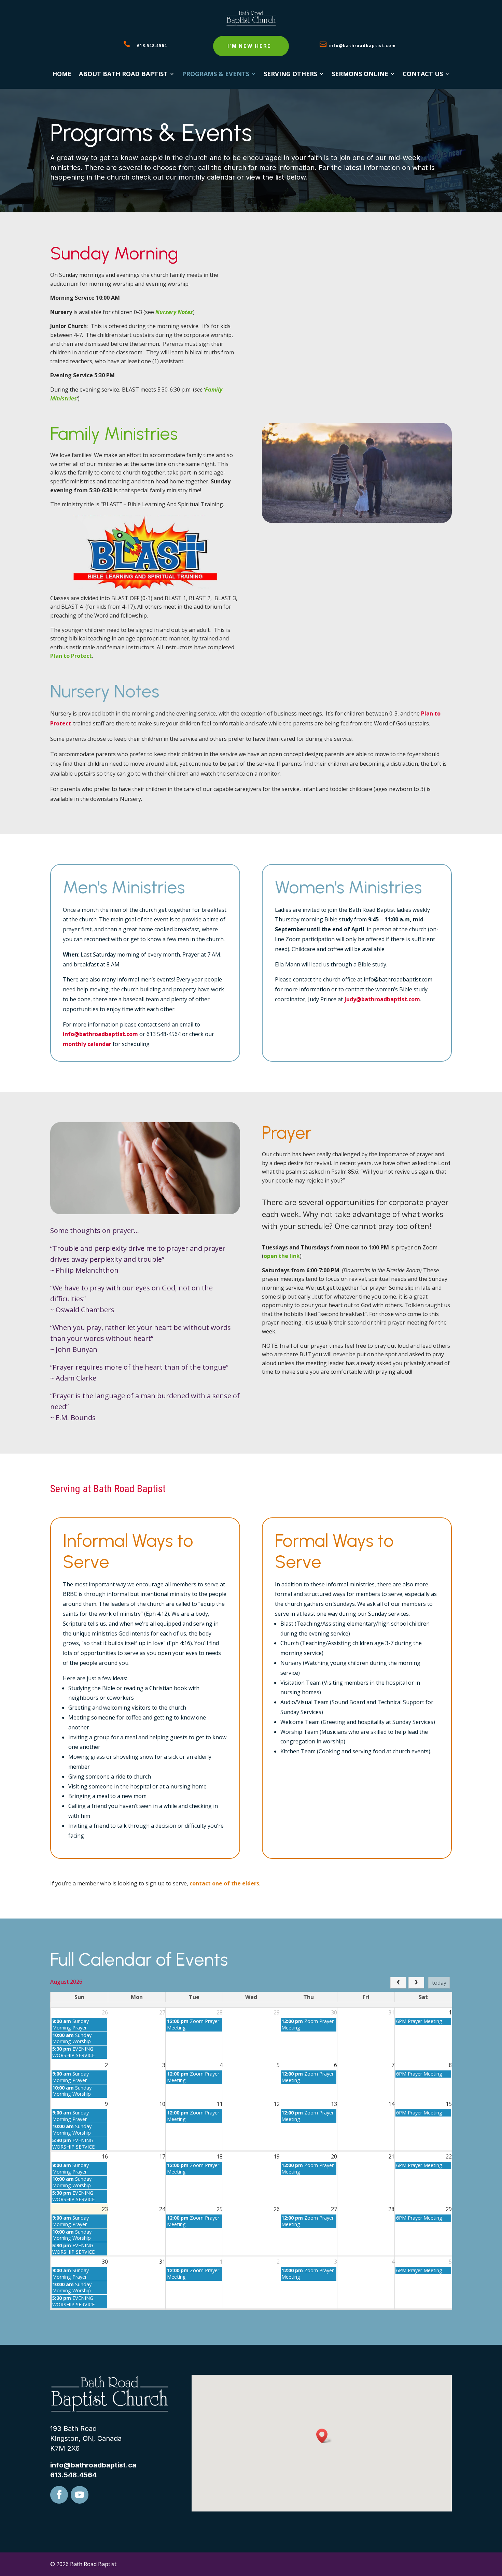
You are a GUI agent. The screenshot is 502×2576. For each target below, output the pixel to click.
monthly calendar (87, 1044)
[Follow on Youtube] (80, 2495)
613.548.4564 (152, 45)
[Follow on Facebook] (59, 2495)
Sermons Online (360, 75)
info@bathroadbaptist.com (362, 45)
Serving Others (290, 75)
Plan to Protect (71, 656)
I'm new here (249, 46)
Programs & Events (216, 75)
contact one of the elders (224, 1883)
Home (62, 75)
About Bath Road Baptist (123, 75)
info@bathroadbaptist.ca (93, 2465)
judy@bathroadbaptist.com (382, 999)
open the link (282, 1256)
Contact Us (423, 75)
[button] (324, 2436)
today (439, 1983)
